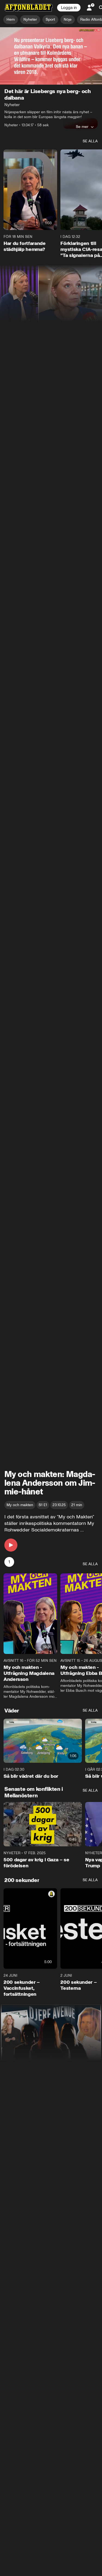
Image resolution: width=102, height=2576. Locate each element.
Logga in (69, 8)
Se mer (82, 127)
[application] (51, 56)
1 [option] (9, 1562)
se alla (90, 141)
